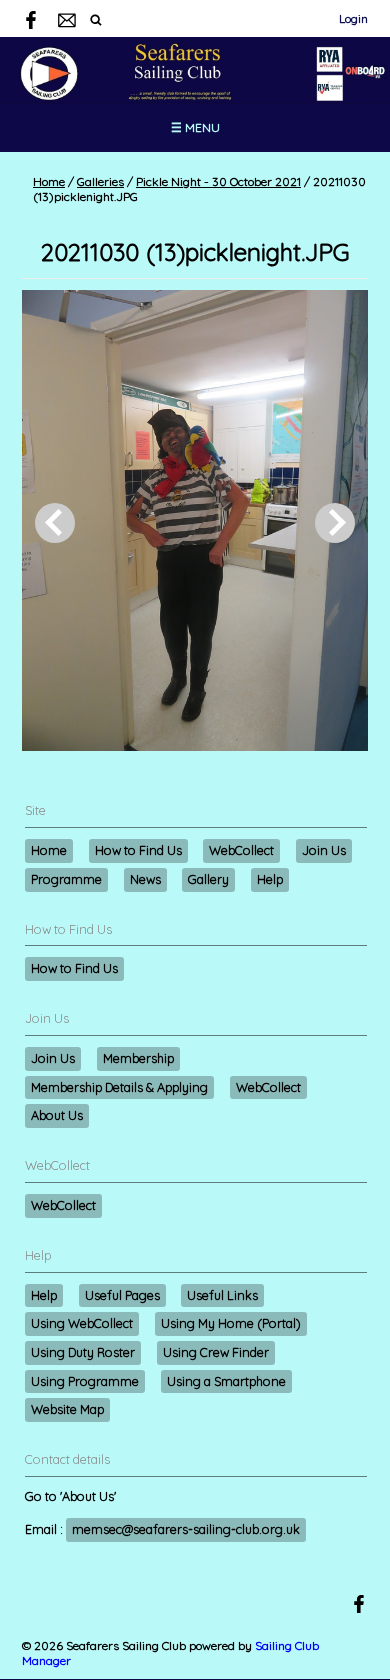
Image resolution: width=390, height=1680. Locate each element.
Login (353, 18)
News (145, 879)
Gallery (208, 879)
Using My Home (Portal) (231, 1323)
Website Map (67, 1409)
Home (49, 181)
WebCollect (241, 850)
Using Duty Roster (83, 1352)
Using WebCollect (82, 1323)
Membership (138, 1058)
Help (270, 879)
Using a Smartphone (226, 1381)
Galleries (100, 181)
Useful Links (222, 1295)
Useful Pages (122, 1295)
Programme (66, 879)
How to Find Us (138, 850)
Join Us (324, 850)
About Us (57, 1115)
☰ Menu (195, 127)
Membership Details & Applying (119, 1087)
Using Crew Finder (216, 1352)
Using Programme (85, 1381)
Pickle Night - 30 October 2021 (218, 181)
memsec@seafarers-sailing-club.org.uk (186, 1529)
